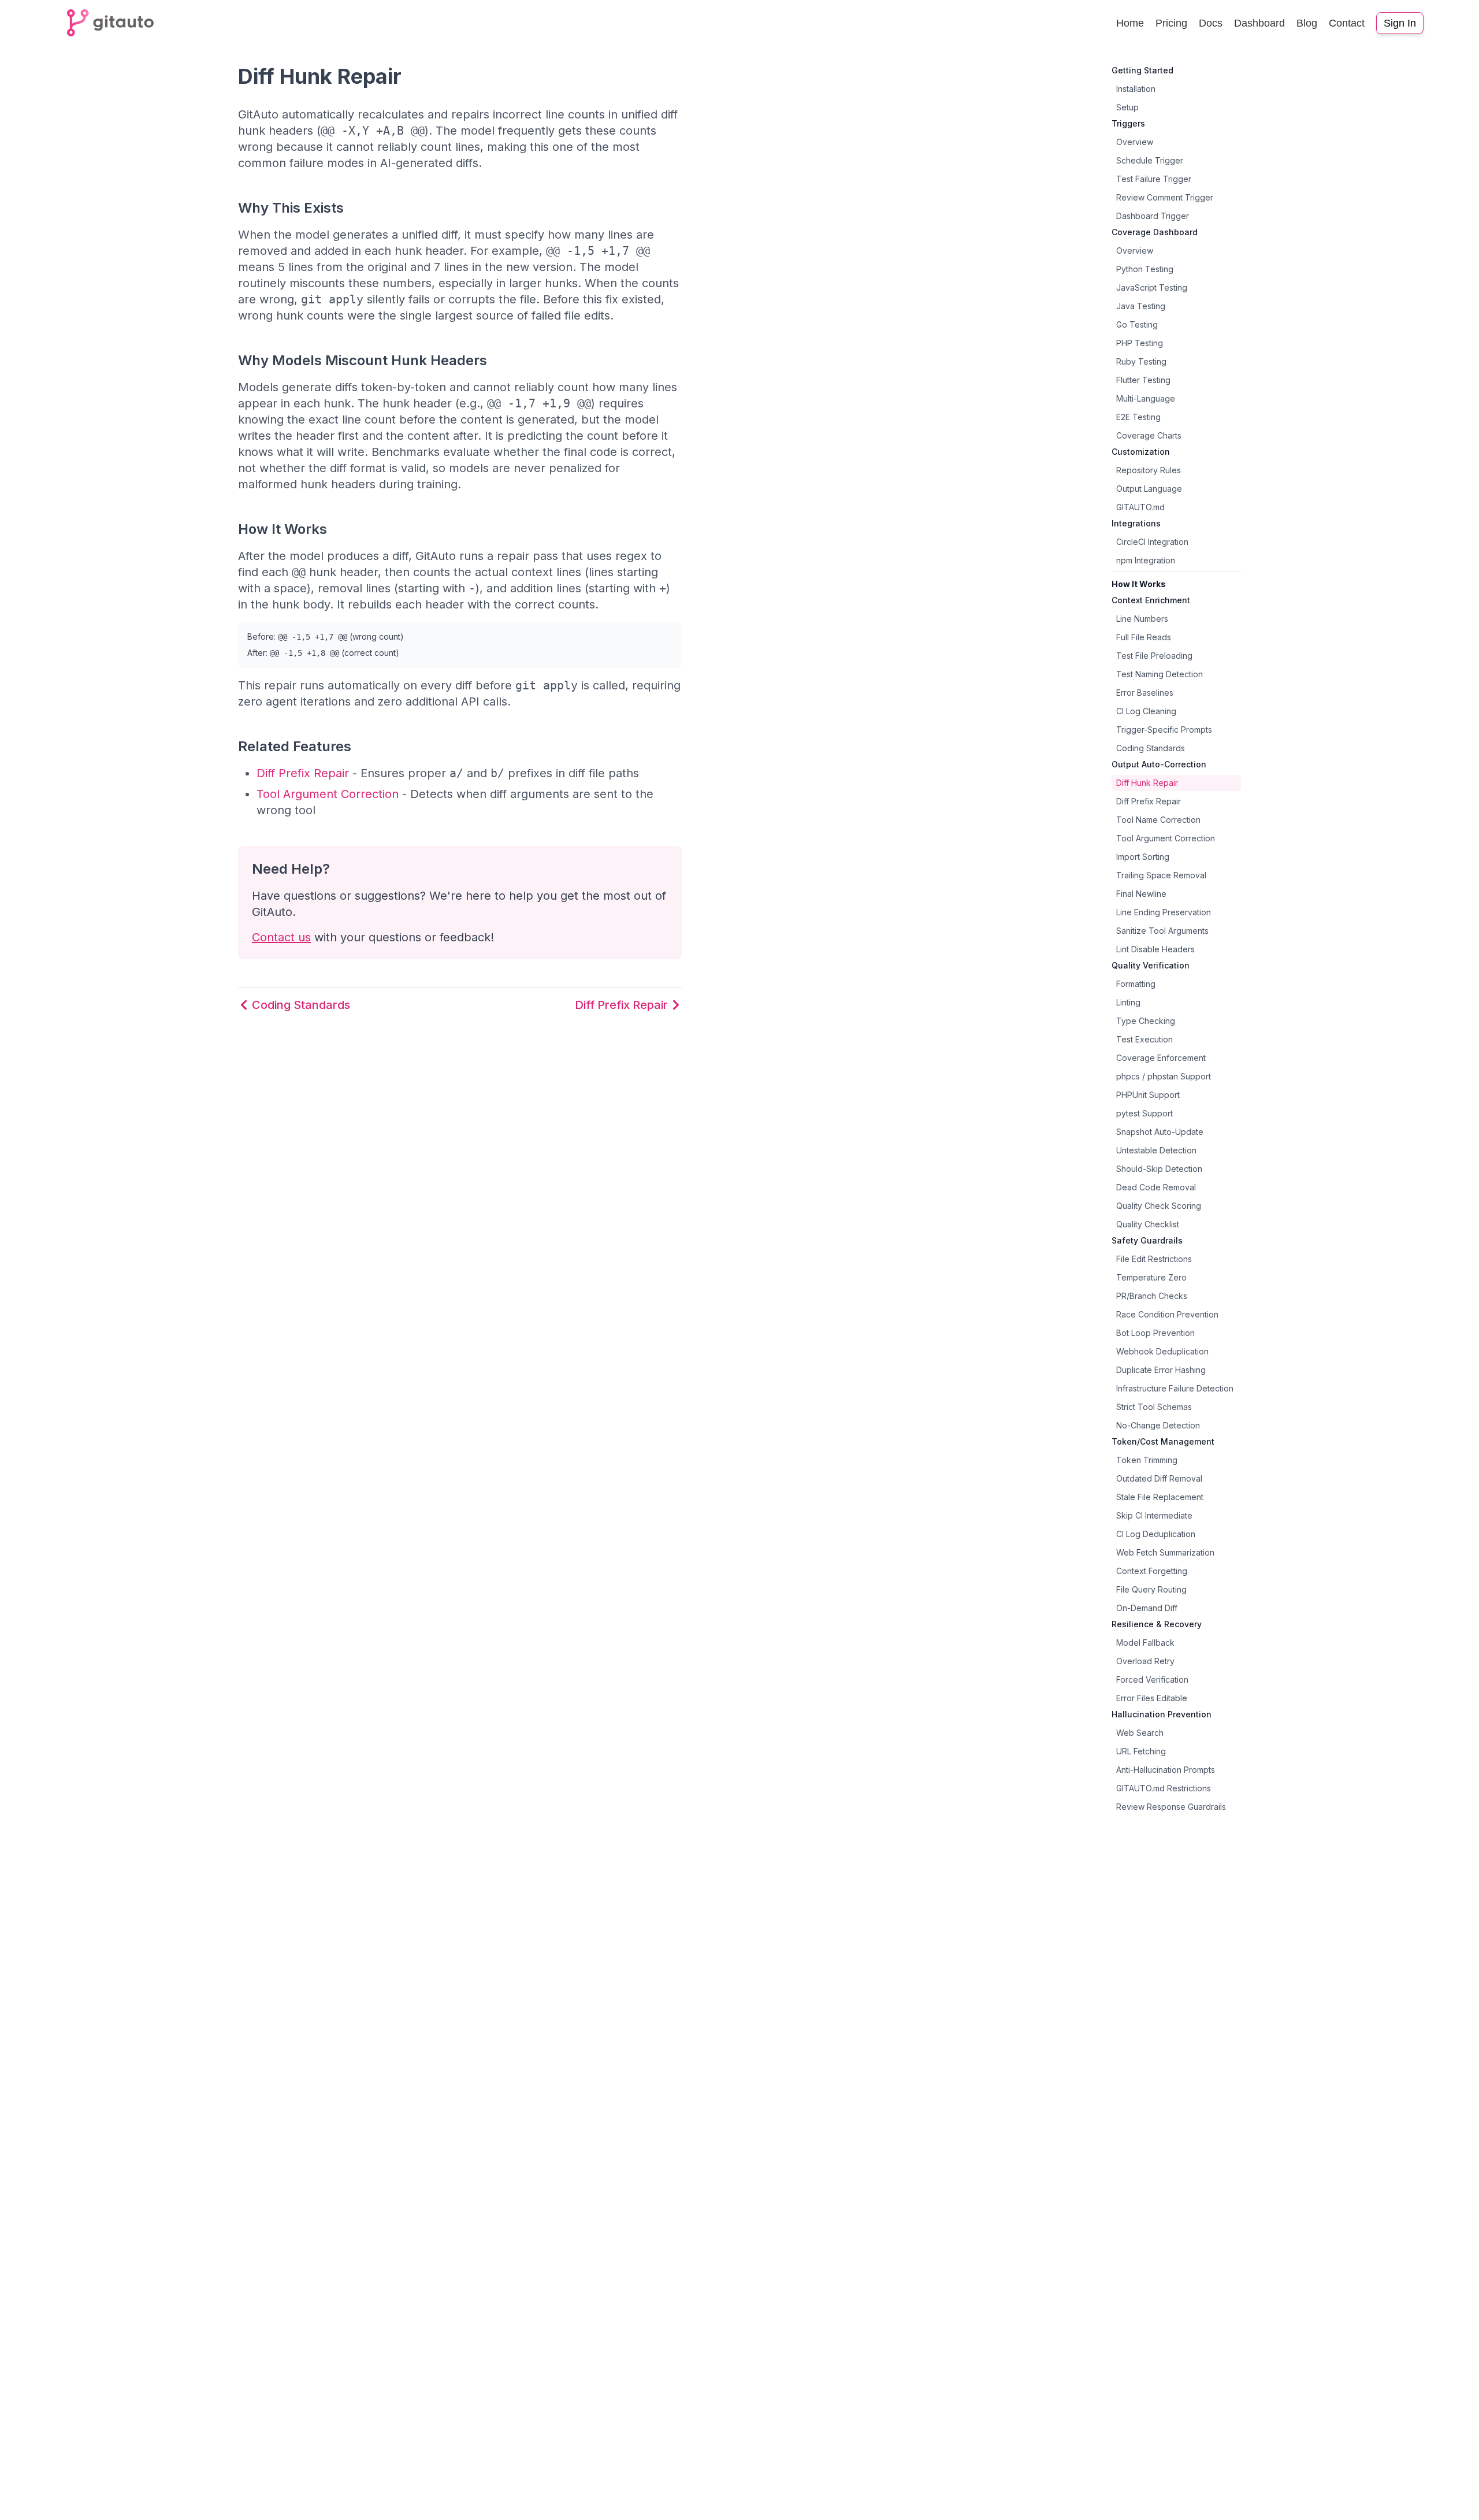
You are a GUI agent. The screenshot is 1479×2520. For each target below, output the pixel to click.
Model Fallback (1145, 1643)
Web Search (1140, 1733)
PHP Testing (1140, 343)
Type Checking (1146, 1021)
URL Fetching (1141, 1751)
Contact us (281, 937)
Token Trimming (1147, 1460)
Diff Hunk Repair (1147, 783)
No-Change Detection (1158, 1425)
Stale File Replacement (1160, 1497)
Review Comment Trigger (1165, 197)
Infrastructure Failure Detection (1175, 1388)
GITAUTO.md (1140, 507)
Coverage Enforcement (1161, 1058)
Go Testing (1137, 324)
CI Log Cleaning (1146, 711)
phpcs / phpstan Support (1164, 1076)
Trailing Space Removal (1161, 875)
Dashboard (1259, 23)
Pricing (1171, 23)
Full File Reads (1144, 637)
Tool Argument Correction (328, 794)
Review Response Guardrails (1171, 1807)
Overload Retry (1145, 1661)
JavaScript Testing (1152, 287)
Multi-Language (1146, 398)
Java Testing (1141, 306)
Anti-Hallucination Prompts (1166, 1770)
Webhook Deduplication (1162, 1351)
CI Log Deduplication (1156, 1534)
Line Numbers (1142, 619)
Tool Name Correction (1158, 820)
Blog (1307, 23)
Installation (1136, 89)
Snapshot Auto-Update (1160, 1132)
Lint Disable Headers (1155, 949)
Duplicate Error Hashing (1161, 1370)
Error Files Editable (1152, 1698)
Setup (1127, 107)
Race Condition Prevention (1167, 1314)
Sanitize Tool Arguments (1162, 931)
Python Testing (1145, 269)
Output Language (1149, 489)
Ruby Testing (1141, 361)
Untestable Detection (1156, 1150)
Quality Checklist (1148, 1224)
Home (1130, 23)
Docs (1211, 23)
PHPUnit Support (1148, 1095)
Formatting (1136, 984)
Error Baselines (1145, 693)
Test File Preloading (1154, 656)
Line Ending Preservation (1164, 912)
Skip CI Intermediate (1154, 1515)
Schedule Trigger (1150, 160)
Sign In (1400, 23)
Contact (1347, 23)
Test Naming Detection (1160, 674)
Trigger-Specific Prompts (1164, 730)
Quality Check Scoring (1159, 1206)
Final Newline (1141, 894)
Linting (1128, 1002)
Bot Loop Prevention (1155, 1333)
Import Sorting (1143, 857)
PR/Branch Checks (1152, 1296)
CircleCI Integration (1152, 542)
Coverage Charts (1149, 435)
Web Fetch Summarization (1165, 1552)
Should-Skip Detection (1159, 1169)
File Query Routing (1151, 1589)
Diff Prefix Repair (303, 773)
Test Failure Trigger (1154, 179)
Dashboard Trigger (1153, 216)
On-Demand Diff (1147, 1608)
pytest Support (1144, 1113)
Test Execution (1144, 1039)
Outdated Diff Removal (1159, 1478)
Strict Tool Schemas (1154, 1407)
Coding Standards (1151, 748)
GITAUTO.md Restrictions (1164, 1788)
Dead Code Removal (1156, 1187)
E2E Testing (1138, 417)
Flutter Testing (1143, 380)
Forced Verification (1152, 1680)
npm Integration (1146, 560)
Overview (1135, 142)
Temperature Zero (1151, 1277)
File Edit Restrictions (1154, 1259)
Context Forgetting (1152, 1571)
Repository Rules (1149, 470)
